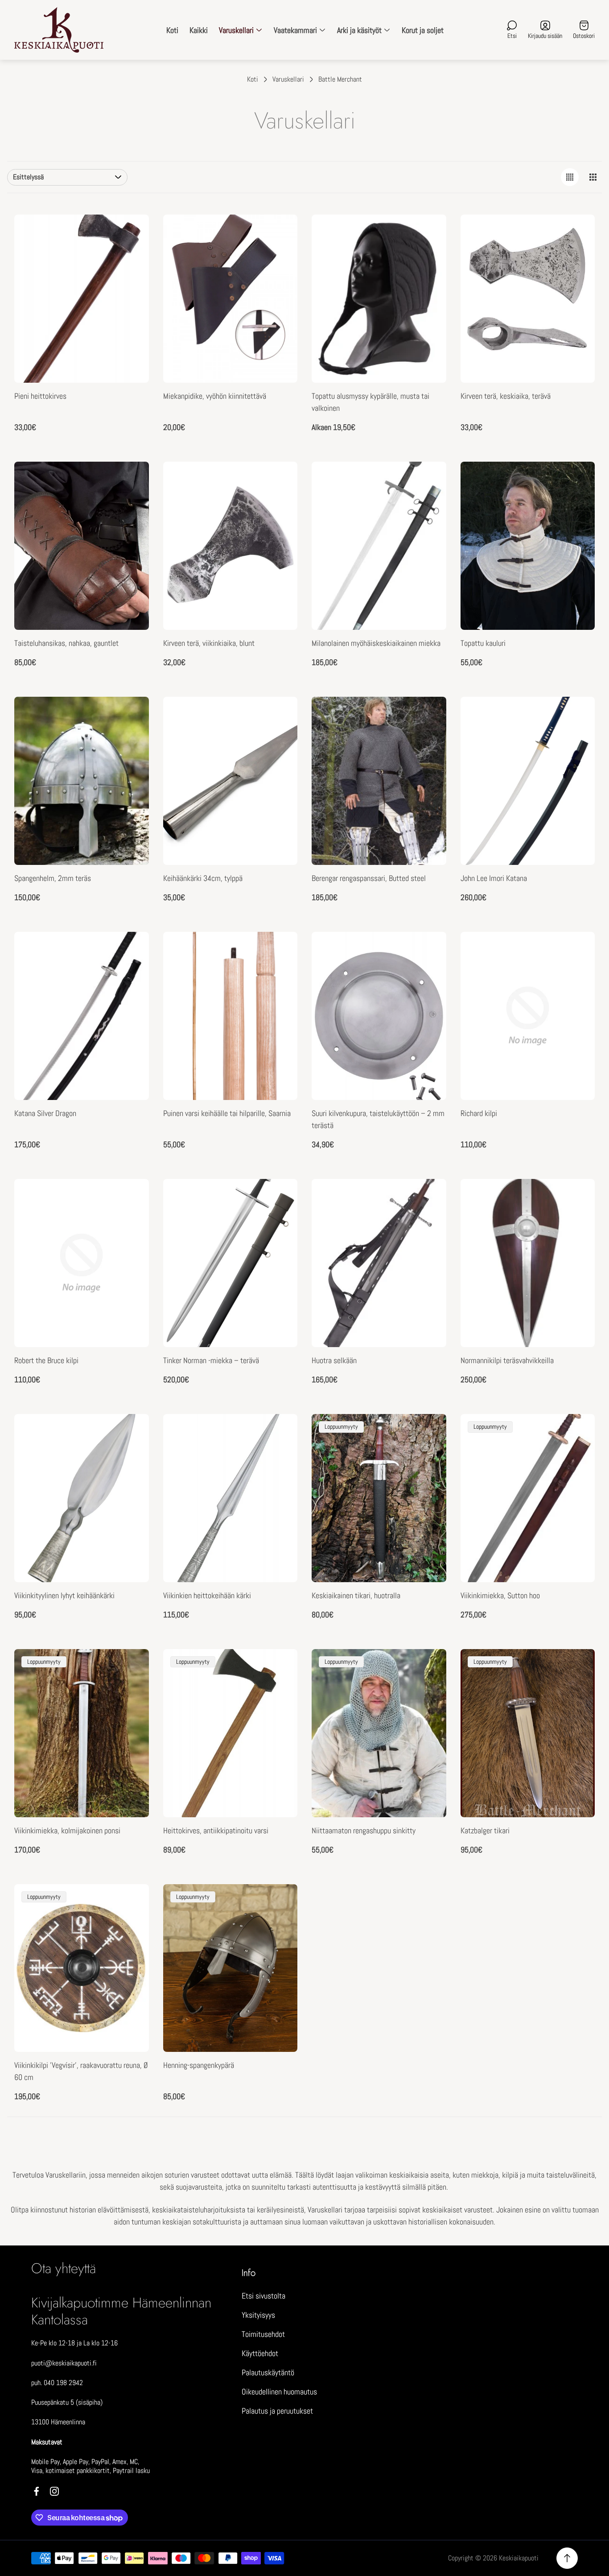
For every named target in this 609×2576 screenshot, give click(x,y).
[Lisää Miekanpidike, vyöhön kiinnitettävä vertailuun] (280, 257)
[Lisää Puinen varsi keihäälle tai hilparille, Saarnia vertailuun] (280, 975)
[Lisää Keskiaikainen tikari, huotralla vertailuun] (428, 1432)
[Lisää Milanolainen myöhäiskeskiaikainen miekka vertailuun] (428, 504)
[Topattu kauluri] (528, 546)
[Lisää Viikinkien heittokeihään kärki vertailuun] (280, 1457)
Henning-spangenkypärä (199, 2065)
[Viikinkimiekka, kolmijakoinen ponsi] (82, 1733)
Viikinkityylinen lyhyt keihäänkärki (64, 1595)
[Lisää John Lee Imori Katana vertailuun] (577, 740)
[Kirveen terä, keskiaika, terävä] (528, 299)
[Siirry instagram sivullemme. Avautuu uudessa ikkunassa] (54, 2491)
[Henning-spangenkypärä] (230, 1968)
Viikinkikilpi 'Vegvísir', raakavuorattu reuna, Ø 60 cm (81, 2071)
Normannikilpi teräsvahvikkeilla (507, 1360)
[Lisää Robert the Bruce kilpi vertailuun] (131, 1222)
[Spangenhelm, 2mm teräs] (82, 781)
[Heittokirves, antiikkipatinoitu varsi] (230, 1733)
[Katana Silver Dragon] (82, 1016)
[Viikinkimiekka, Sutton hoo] (528, 1498)
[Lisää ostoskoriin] (131, 232)
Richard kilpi (479, 1113)
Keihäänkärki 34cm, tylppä (203, 878)
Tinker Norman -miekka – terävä (211, 1360)
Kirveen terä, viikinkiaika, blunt (209, 643)
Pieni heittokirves (40, 396)
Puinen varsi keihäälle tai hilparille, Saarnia (227, 1113)
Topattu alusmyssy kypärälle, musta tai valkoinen (370, 402)
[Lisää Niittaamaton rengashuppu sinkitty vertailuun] (428, 1667)
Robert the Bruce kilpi (46, 1360)
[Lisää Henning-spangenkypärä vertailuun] (280, 1902)
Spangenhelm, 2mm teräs (53, 878)
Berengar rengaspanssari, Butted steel (369, 878)
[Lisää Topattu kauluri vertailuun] (577, 504)
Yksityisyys (258, 2315)
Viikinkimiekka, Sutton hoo (500, 1595)
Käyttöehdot (260, 2353)
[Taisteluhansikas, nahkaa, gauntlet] (82, 546)
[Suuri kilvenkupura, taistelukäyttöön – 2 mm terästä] (379, 1016)
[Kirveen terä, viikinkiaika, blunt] (230, 546)
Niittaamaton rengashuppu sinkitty (364, 1830)
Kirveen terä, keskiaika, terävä (506, 396)
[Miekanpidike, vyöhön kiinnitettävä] (230, 299)
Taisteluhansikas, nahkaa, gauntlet (66, 643)
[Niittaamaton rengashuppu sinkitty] (379, 1733)
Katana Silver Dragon (45, 1113)
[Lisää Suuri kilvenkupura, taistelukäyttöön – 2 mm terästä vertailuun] (428, 975)
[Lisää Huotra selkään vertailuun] (428, 1222)
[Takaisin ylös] (567, 2558)
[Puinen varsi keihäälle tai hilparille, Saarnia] (230, 1016)
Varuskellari (288, 79)
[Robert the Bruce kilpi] (82, 1263)
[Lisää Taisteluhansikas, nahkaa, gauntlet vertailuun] (131, 504)
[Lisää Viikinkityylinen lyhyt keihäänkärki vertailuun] (131, 1457)
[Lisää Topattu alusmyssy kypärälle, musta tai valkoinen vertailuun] (428, 257)
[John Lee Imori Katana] (528, 781)
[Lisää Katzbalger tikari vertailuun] (577, 1667)
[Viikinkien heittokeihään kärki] (230, 1498)
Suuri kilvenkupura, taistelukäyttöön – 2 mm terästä (378, 1119)
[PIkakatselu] (280, 232)
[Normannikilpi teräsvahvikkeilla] (528, 1263)
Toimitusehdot (263, 2334)
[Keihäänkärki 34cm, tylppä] (230, 781)
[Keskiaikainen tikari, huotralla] (379, 1498)
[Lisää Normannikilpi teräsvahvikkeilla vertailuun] (577, 1222)
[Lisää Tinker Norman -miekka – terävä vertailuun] (280, 1222)
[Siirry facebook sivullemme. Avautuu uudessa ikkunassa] (37, 2491)
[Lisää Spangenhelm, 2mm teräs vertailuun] (131, 740)
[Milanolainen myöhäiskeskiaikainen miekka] (379, 546)
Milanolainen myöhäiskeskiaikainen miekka (376, 643)
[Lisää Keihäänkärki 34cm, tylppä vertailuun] (280, 740)
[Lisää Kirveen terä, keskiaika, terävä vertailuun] (577, 257)
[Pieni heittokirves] (82, 299)
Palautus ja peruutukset (277, 2411)
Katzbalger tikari (485, 1830)
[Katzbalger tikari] (528, 1733)
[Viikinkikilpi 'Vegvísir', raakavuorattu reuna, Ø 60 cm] (82, 1968)
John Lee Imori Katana (494, 878)
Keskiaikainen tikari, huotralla (356, 1595)
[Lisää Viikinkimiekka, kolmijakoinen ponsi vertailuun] (131, 1667)
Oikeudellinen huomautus (279, 2392)
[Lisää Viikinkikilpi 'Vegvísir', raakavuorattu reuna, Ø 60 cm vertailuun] (131, 1902)
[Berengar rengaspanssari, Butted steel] (379, 781)
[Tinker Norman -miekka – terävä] (230, 1263)
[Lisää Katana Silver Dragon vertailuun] (131, 975)
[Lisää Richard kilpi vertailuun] (577, 975)
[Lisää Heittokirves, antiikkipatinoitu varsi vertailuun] (280, 1667)
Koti (253, 79)
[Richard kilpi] (528, 1016)
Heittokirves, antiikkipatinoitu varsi (216, 1830)
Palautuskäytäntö (268, 2372)
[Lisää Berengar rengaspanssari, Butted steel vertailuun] (428, 740)
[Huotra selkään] (379, 1263)
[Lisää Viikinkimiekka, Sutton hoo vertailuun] (577, 1432)
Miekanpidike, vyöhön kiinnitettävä (215, 396)
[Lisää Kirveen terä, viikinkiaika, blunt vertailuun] (280, 504)
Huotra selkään (334, 1360)
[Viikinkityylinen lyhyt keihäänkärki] (82, 1498)
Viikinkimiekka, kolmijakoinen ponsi (67, 1830)
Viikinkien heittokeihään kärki (207, 1595)
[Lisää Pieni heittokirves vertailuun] (131, 257)
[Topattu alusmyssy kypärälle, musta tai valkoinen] (379, 299)
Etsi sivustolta (263, 2296)
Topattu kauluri (483, 643)
